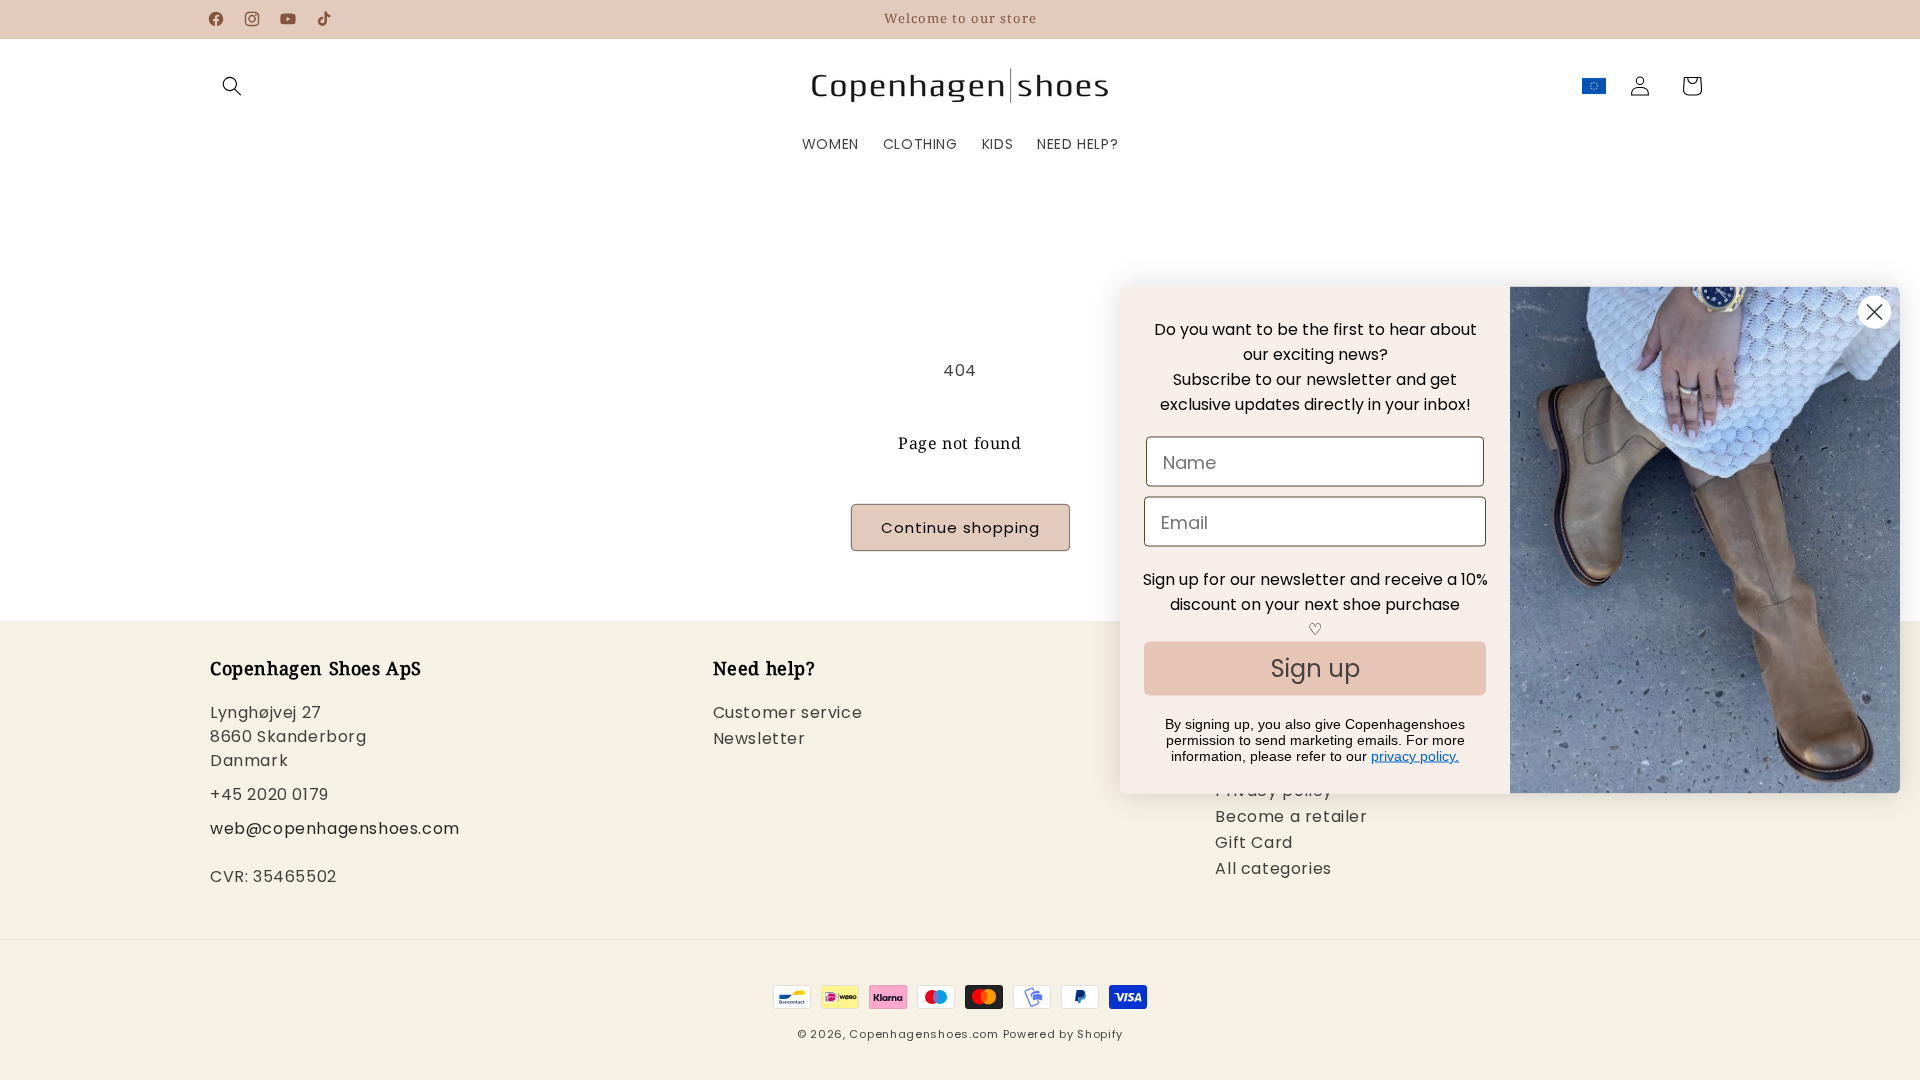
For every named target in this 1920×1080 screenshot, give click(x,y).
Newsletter (759, 738)
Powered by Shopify (1063, 1034)
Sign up (1315, 668)
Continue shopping (960, 527)
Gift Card (1253, 842)
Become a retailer (1291, 816)
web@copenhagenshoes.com (335, 828)
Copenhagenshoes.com (923, 1034)
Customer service (788, 714)
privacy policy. (1415, 756)
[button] (232, 86)
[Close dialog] (1874, 312)
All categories (1273, 868)
